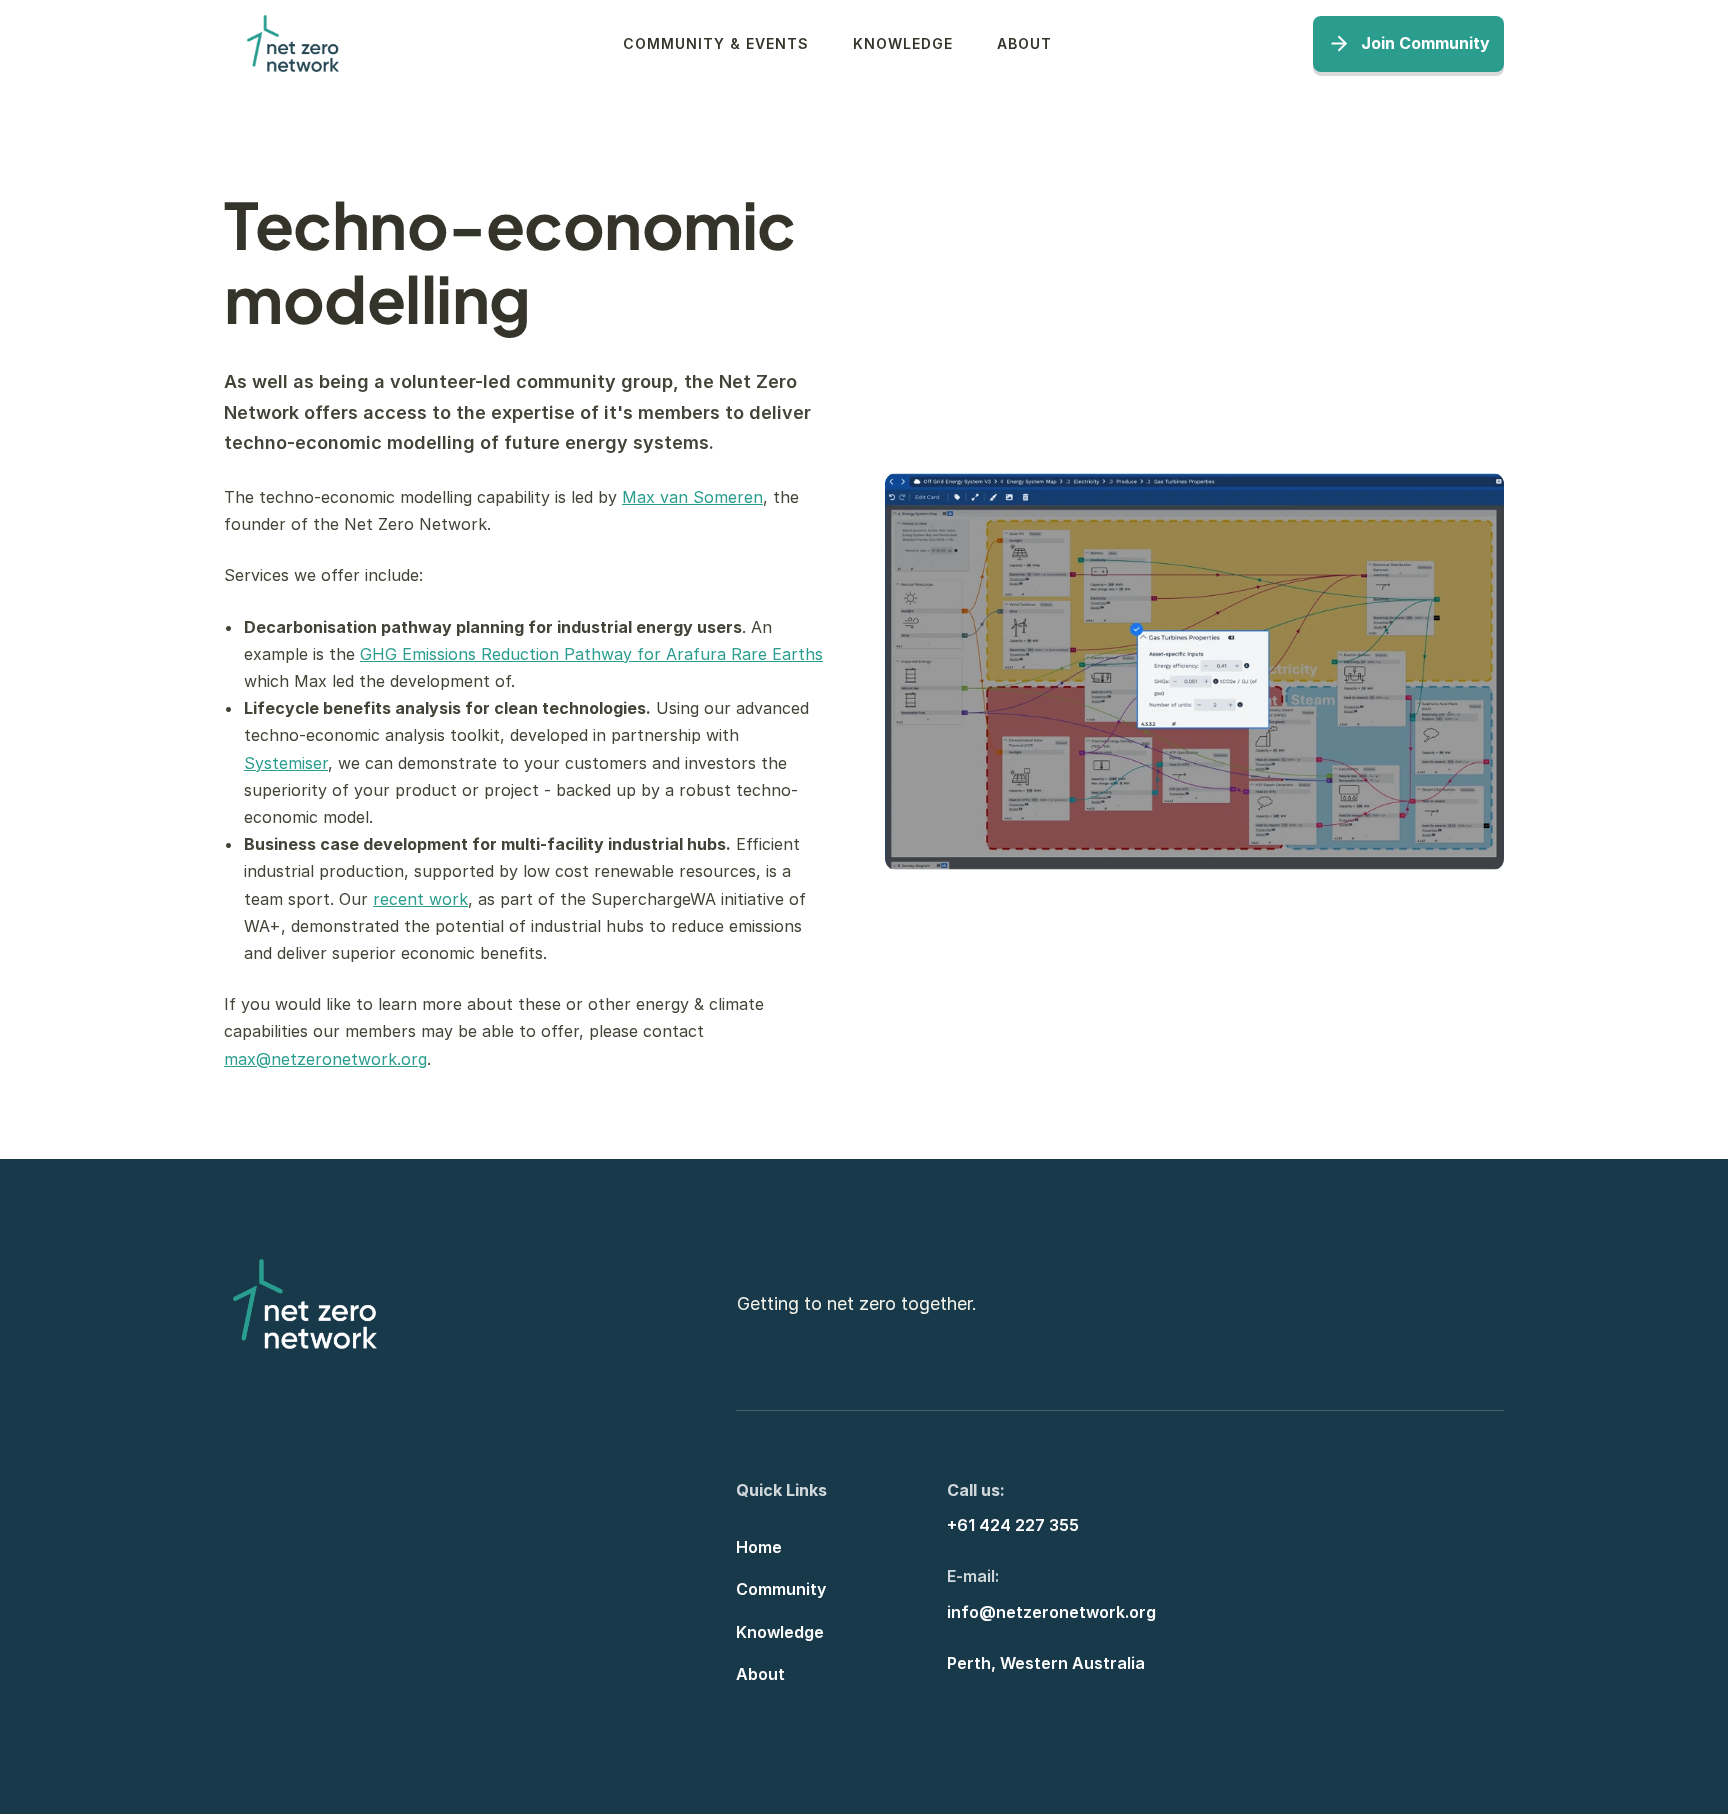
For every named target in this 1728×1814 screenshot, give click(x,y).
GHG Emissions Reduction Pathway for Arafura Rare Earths (591, 654)
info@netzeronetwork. (1038, 1611)
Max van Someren (692, 497)
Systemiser (286, 762)
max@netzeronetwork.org (325, 1058)
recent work (420, 898)
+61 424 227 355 (1013, 1525)
